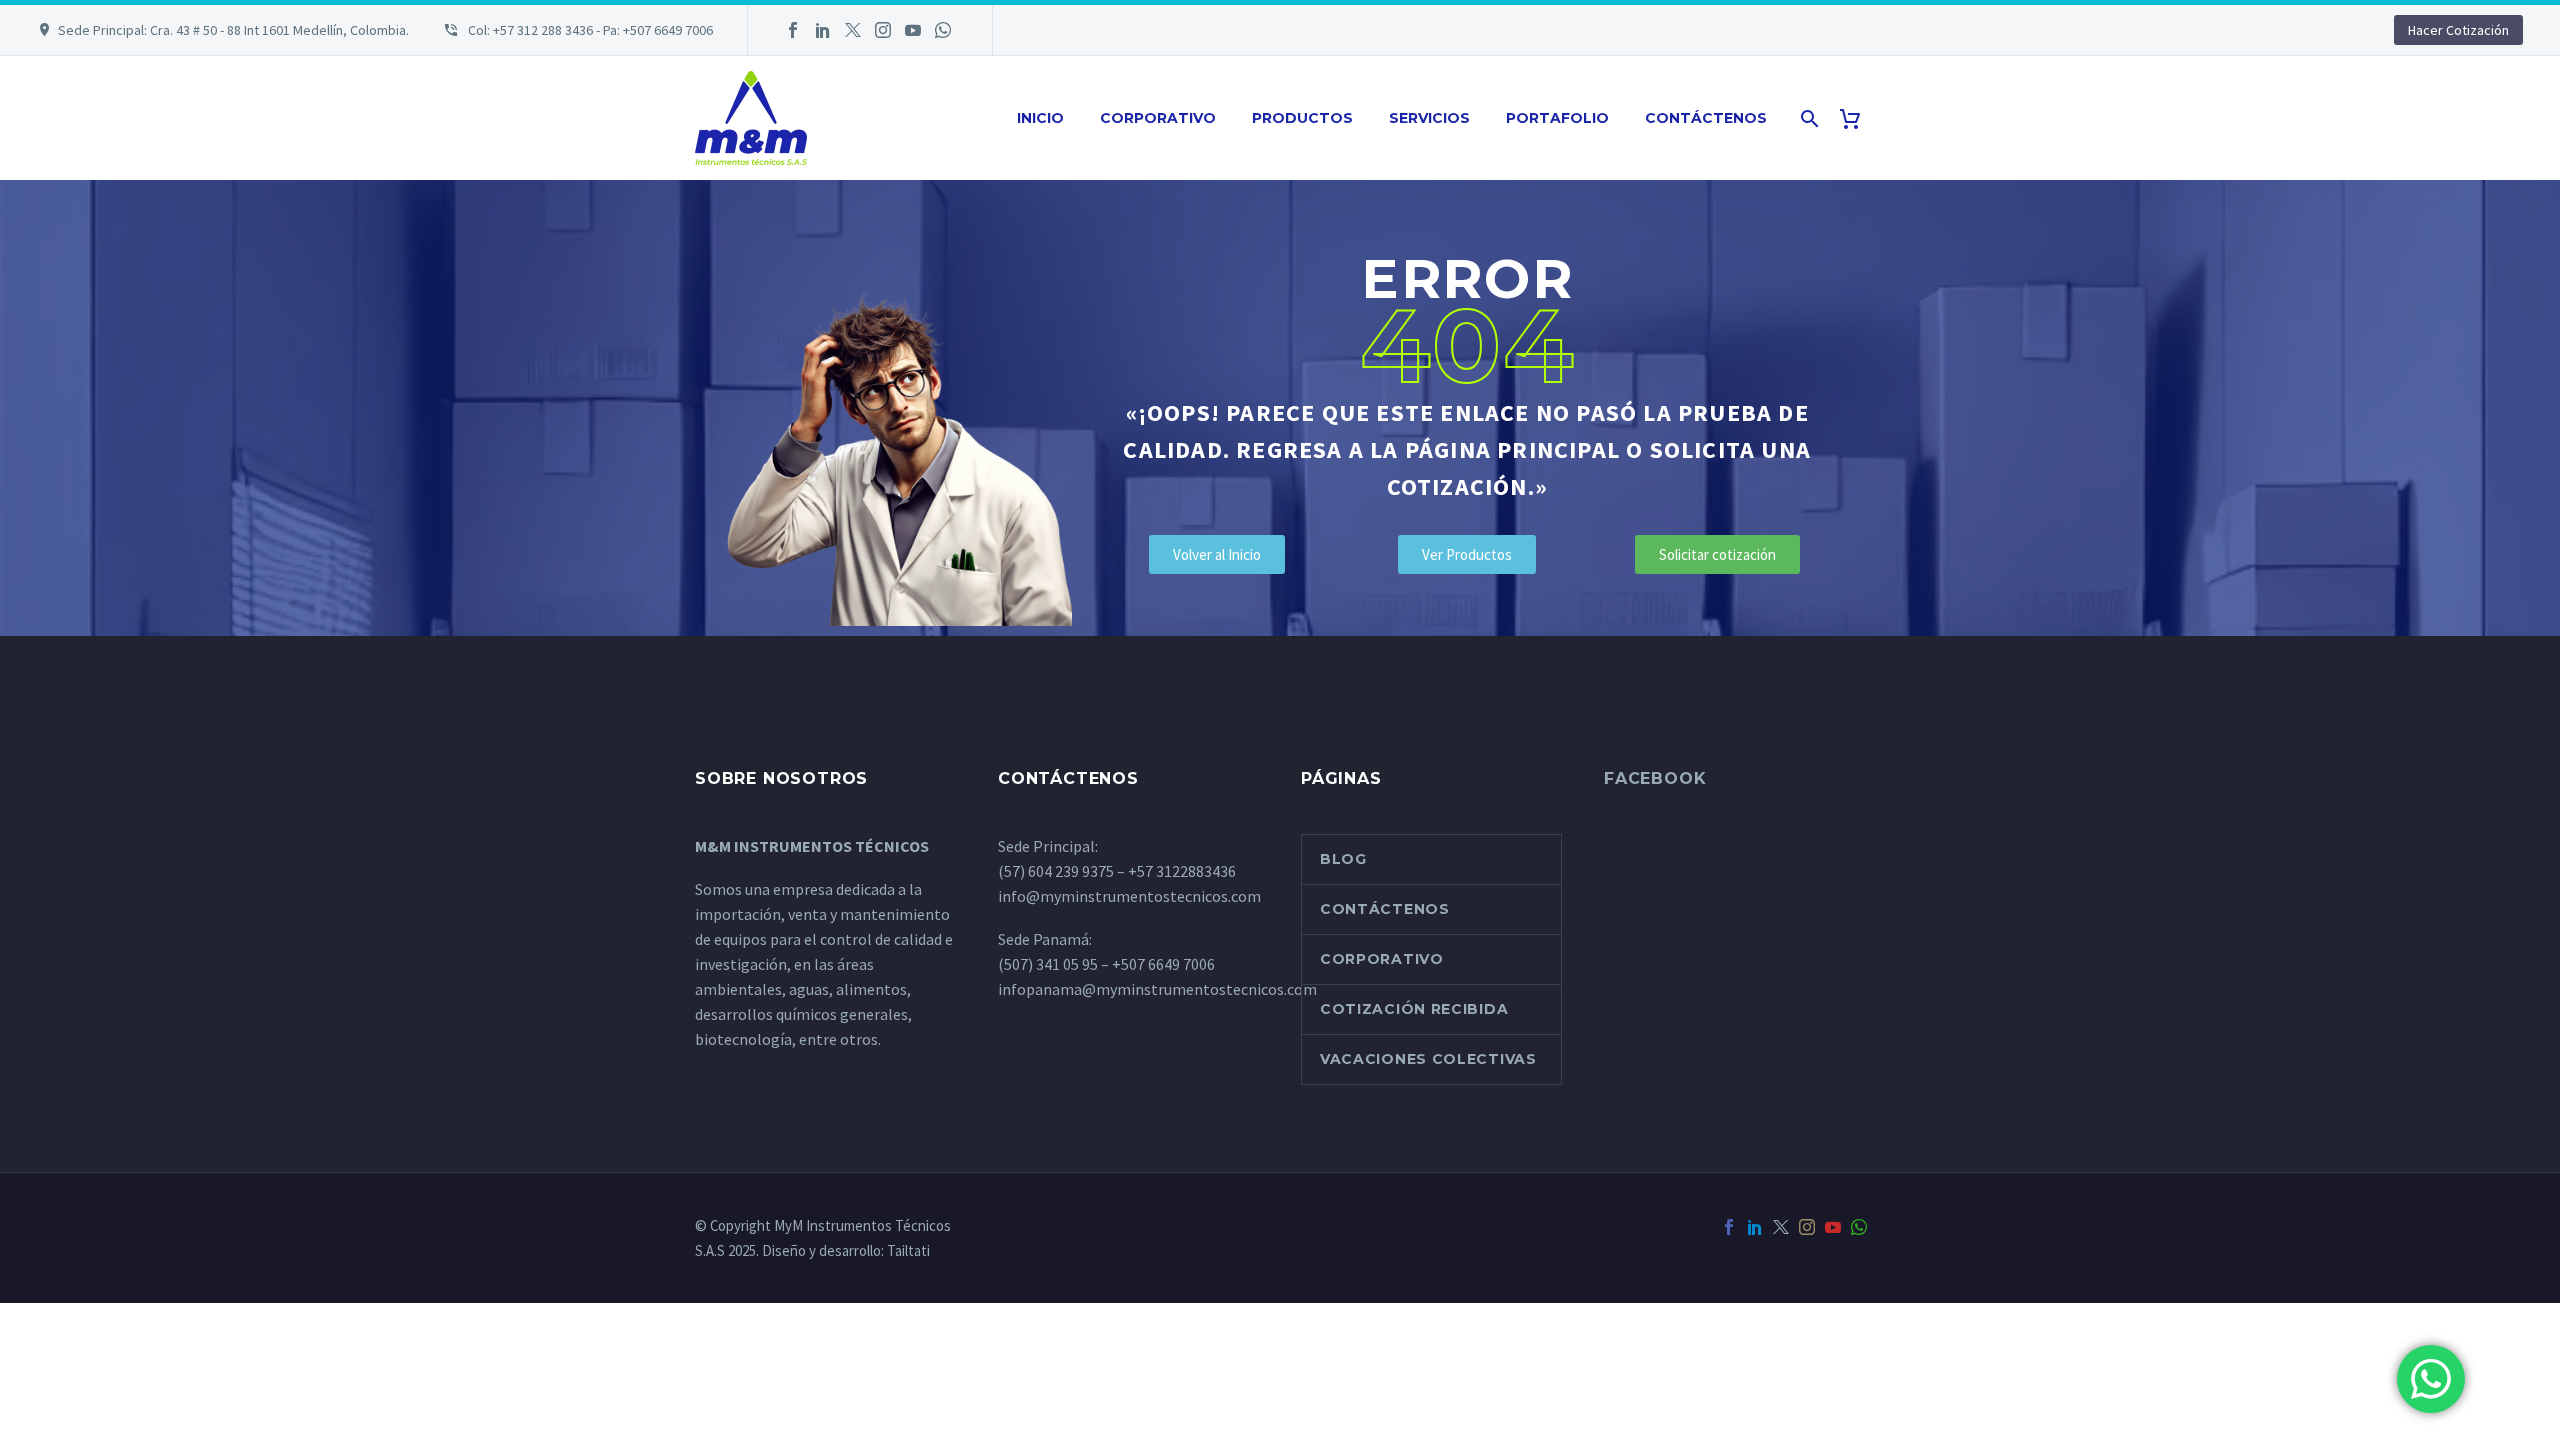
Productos (1302, 118)
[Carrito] (1857, 118)
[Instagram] (883, 30)
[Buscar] (1807, 118)
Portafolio (1557, 118)
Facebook (1655, 778)
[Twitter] (853, 30)
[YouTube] (913, 30)
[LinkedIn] (823, 30)
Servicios (1429, 118)
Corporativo (1158, 118)
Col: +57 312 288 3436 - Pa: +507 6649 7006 (589, 30)
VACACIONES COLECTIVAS (1428, 1059)
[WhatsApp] (943, 30)
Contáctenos (1706, 118)
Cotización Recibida (1414, 1009)
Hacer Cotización (2458, 30)
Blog (1343, 859)
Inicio (1040, 118)
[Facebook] (793, 30)
